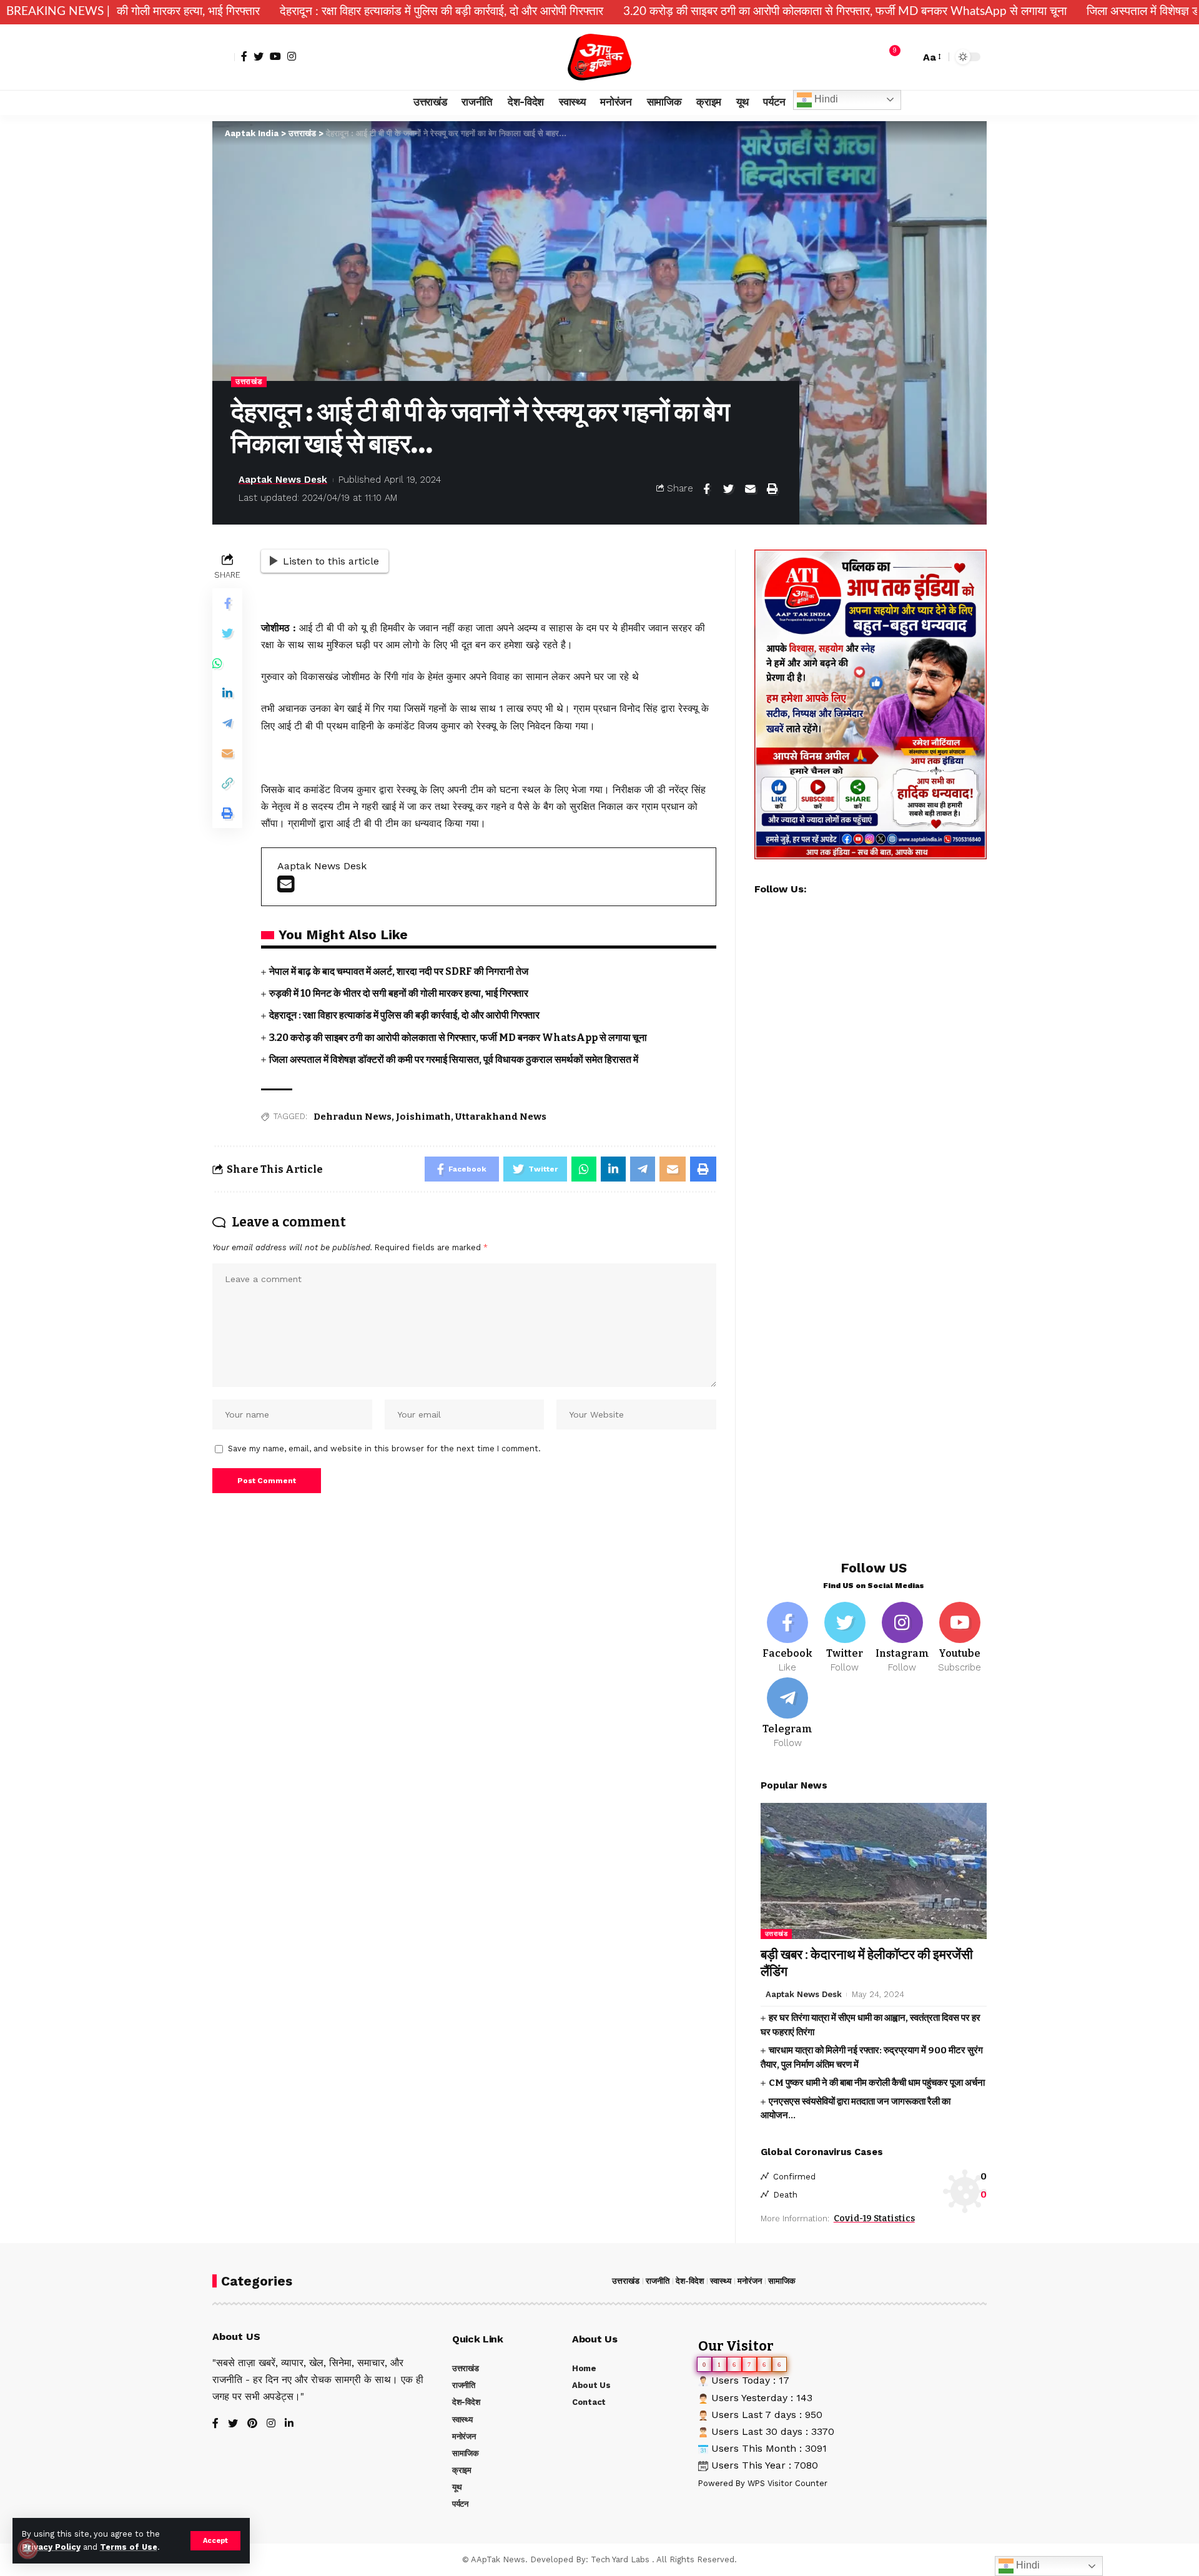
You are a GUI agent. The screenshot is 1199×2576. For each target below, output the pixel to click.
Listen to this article (331, 561)
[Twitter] (259, 56)
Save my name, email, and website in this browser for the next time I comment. (384, 1448)
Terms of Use (129, 2547)
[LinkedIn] (289, 2424)
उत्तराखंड (249, 382)
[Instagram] (292, 56)
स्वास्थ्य (721, 2281)
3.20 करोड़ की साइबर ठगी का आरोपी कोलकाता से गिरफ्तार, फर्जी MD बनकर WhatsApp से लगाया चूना (703, 12)
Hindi (825, 99)
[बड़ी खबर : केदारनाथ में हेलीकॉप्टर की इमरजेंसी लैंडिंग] (874, 1871)
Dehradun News (353, 1117)
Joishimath (423, 1117)
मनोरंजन (750, 2281)
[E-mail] (286, 888)
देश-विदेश (690, 2281)
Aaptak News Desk (283, 480)
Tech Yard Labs (620, 2559)
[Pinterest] (252, 2424)
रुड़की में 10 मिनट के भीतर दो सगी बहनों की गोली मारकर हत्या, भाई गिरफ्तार (399, 993)
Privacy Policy (51, 2547)
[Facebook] (244, 56)
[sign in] (224, 57)
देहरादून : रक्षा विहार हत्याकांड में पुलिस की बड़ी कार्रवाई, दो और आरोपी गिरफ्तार (299, 12)
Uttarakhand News (501, 1117)
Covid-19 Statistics (874, 2218)
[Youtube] (960, 1638)
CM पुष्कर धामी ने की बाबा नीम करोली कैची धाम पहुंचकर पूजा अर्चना (877, 2083)
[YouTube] (275, 56)
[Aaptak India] (600, 57)
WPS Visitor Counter (787, 2483)
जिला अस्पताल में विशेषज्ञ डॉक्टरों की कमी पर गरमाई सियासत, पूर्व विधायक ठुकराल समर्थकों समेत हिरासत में (454, 1059)
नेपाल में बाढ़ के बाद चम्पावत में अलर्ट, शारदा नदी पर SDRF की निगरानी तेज (399, 971)
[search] (907, 57)
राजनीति (658, 2281)
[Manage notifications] (27, 2549)
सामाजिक (782, 2281)
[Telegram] (788, 1714)
